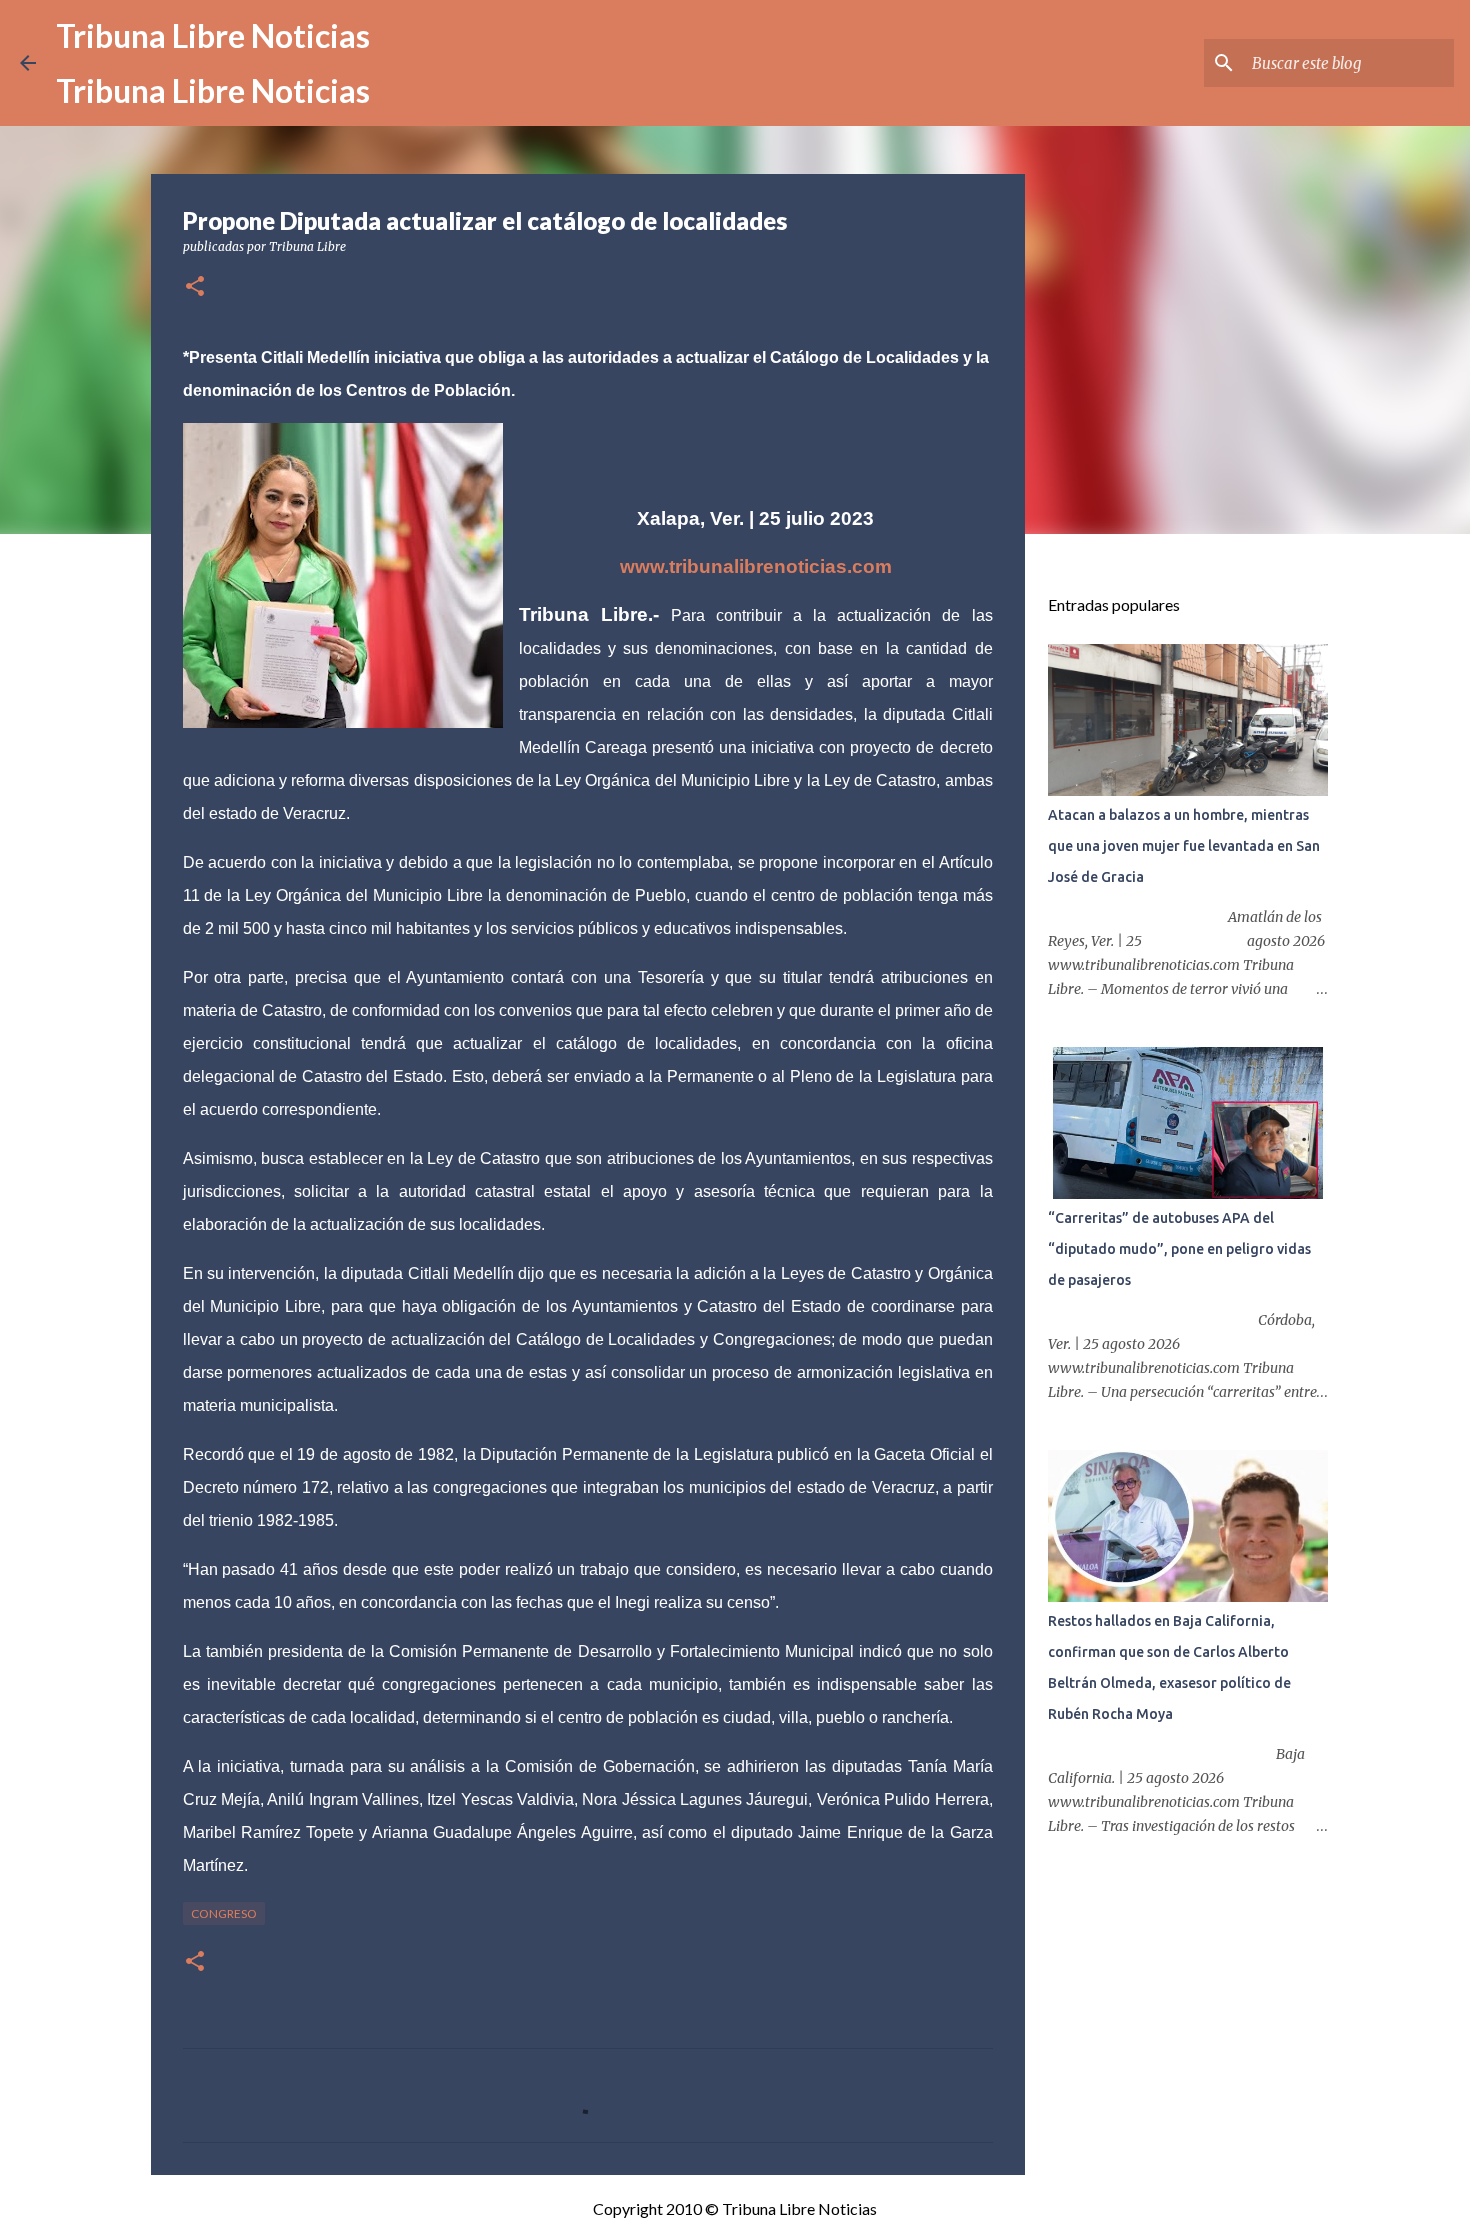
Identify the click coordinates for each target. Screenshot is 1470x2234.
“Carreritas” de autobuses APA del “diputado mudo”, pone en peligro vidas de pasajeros (1179, 1249)
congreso (224, 1913)
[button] (195, 287)
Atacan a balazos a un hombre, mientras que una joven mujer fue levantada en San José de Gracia (1184, 846)
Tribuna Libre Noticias (213, 35)
